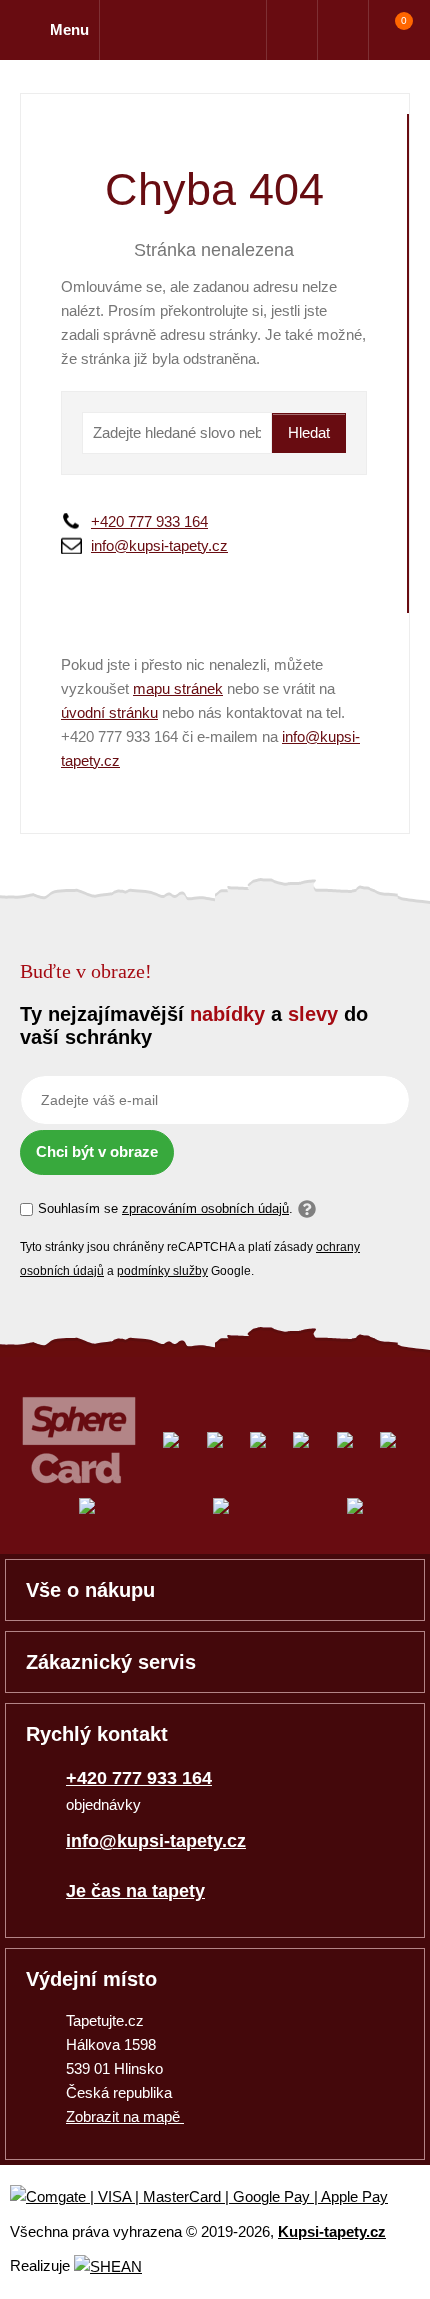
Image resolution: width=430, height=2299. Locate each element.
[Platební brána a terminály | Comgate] (215, 2197)
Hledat (309, 432)
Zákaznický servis (111, 1662)
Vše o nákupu (90, 1590)
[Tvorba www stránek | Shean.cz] (108, 2266)
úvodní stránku (109, 712)
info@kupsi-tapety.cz (159, 545)
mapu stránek (178, 688)
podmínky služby (162, 1271)
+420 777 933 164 (149, 521)
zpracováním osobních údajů (205, 1208)
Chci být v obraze (97, 1151)
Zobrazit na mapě (125, 2116)
